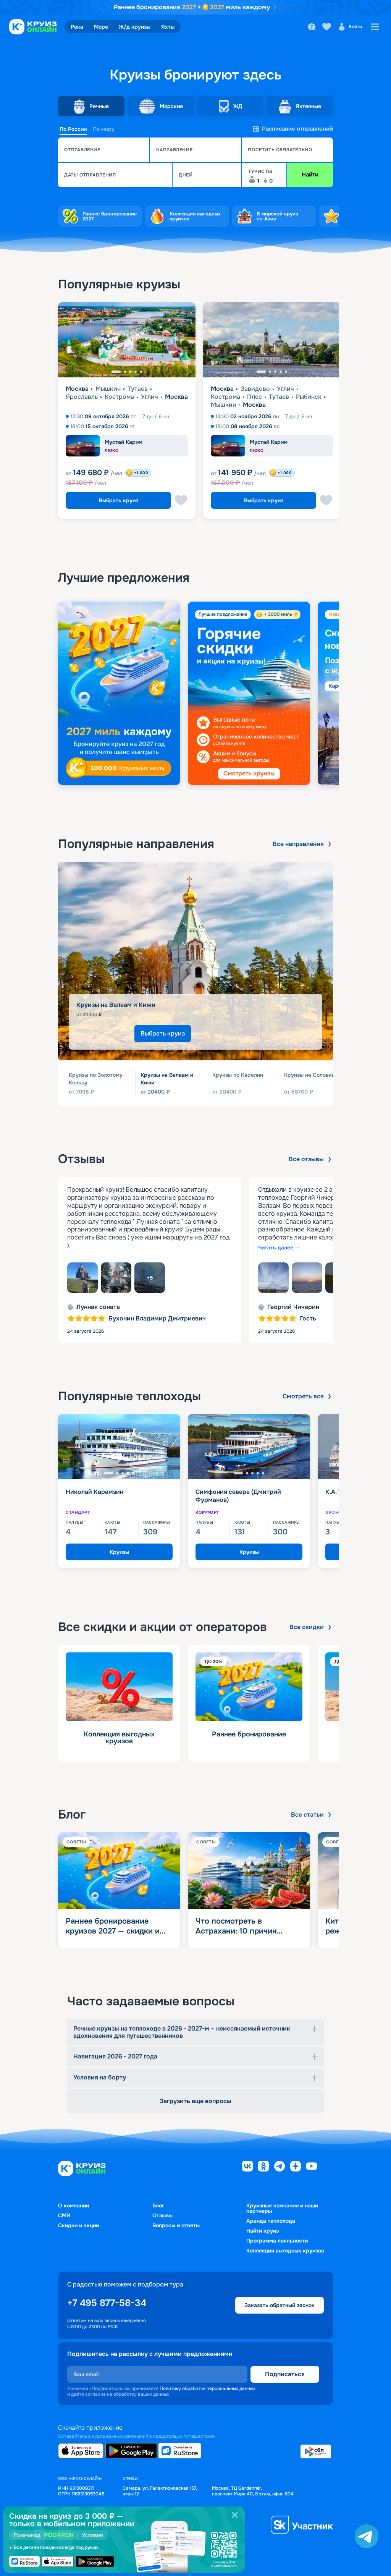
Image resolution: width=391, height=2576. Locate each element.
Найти (310, 175)
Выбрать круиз (119, 500)
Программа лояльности (277, 2241)
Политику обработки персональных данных (208, 2388)
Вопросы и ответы (176, 2225)
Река (77, 27)
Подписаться (285, 2374)
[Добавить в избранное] (181, 500)
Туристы (260, 172)
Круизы (119, 1552)
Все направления (298, 844)
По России (73, 129)
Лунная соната (98, 1307)
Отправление (82, 150)
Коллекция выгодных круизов (285, 2251)
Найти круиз (263, 2231)
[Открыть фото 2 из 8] (116, 1278)
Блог (158, 2205)
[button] (104, 150)
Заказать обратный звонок (280, 2305)
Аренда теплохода (271, 2221)
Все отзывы (306, 1159)
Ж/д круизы (135, 27)
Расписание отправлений (297, 129)
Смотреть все (303, 1396)
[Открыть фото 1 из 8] (82, 1278)
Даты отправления (90, 175)
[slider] (195, 693)
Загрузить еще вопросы (195, 2101)
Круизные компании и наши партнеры (282, 2208)
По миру (104, 129)
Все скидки (307, 1627)
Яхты (168, 27)
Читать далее (276, 1248)
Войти (355, 27)
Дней (186, 175)
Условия (92, 2535)
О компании (74, 2205)
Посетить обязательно (280, 150)
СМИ (64, 2215)
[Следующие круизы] (366, 414)
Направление (174, 150)
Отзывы (162, 2215)
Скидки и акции (78, 2225)
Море (101, 27)
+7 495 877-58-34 (107, 2303)
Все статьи (307, 1815)
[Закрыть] (235, 2515)
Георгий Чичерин (293, 1307)
